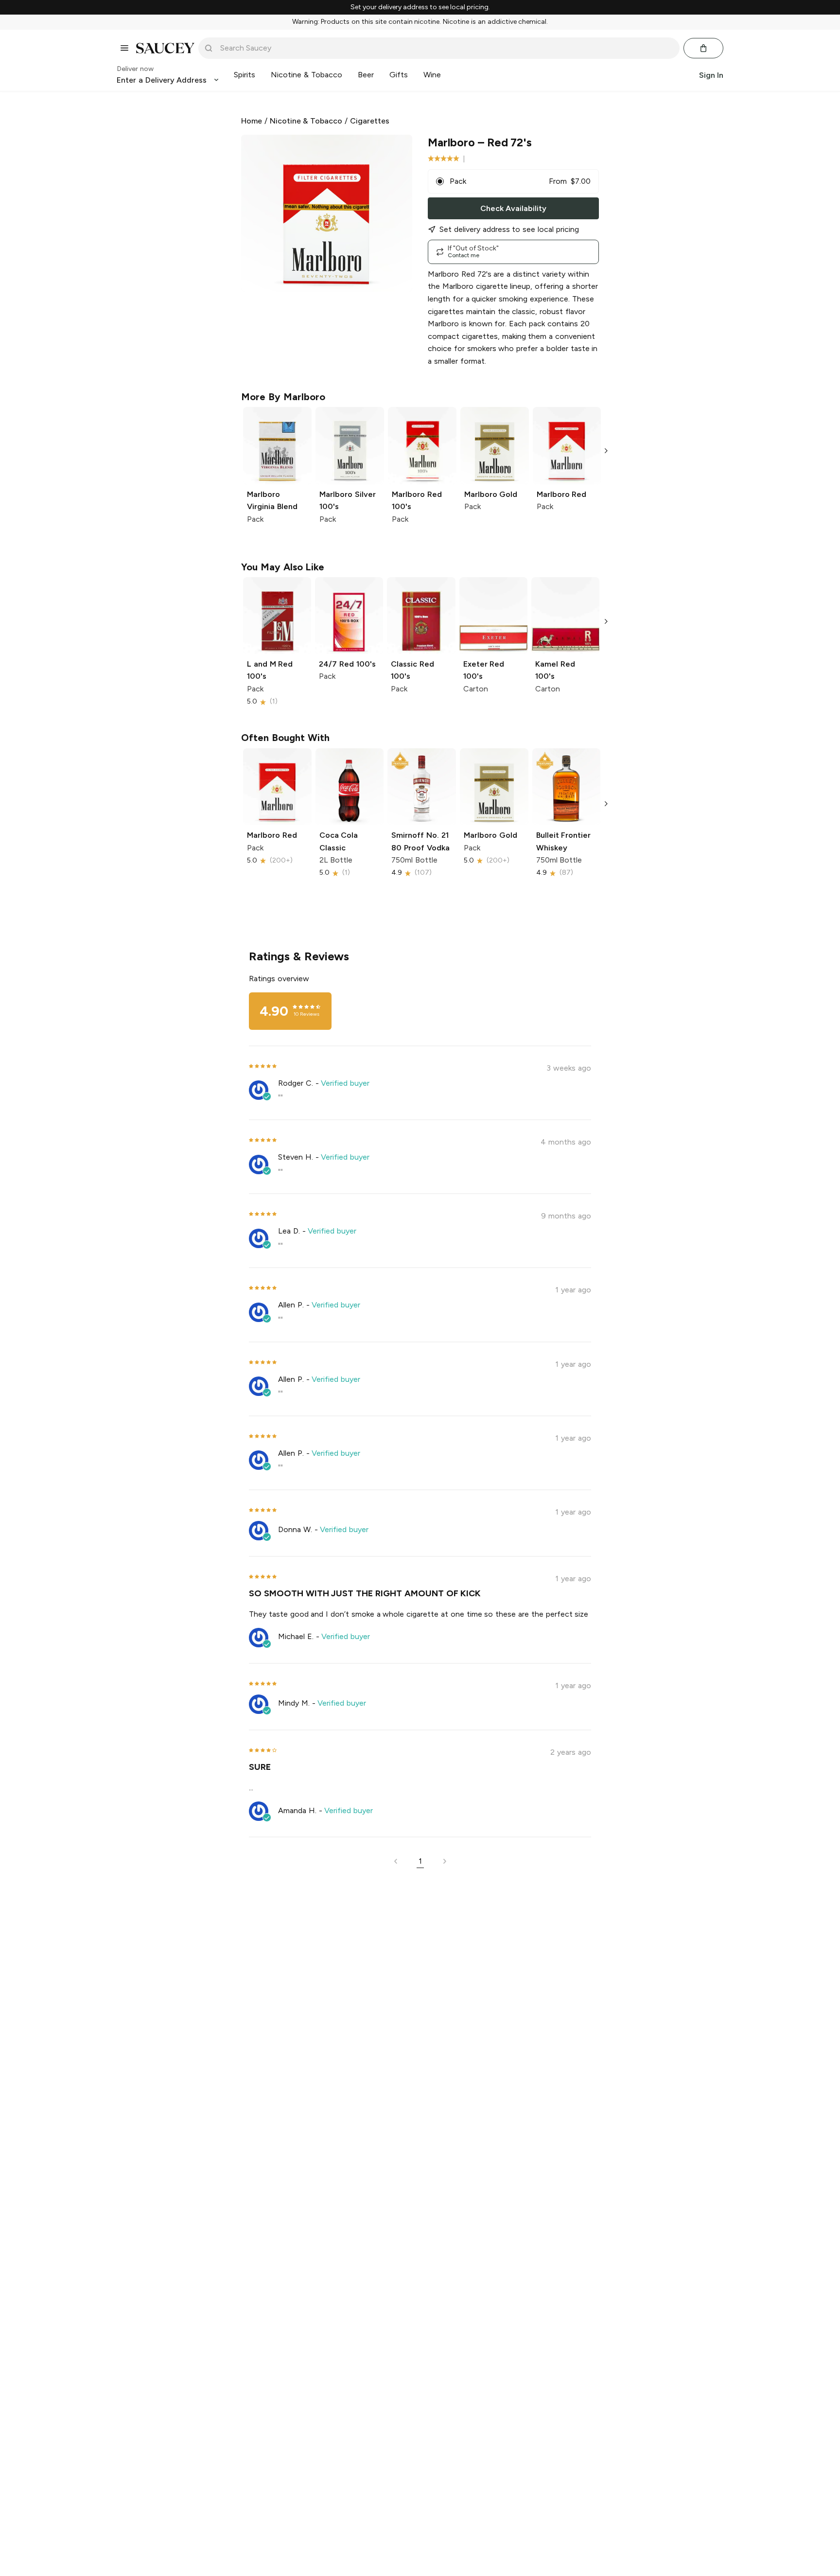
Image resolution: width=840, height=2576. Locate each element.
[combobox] (446, 48)
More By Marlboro (283, 397)
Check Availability (513, 208)
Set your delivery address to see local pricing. (420, 7)
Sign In (711, 75)
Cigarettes (370, 121)
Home (252, 121)
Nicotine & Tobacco (306, 121)
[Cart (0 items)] (703, 48)
